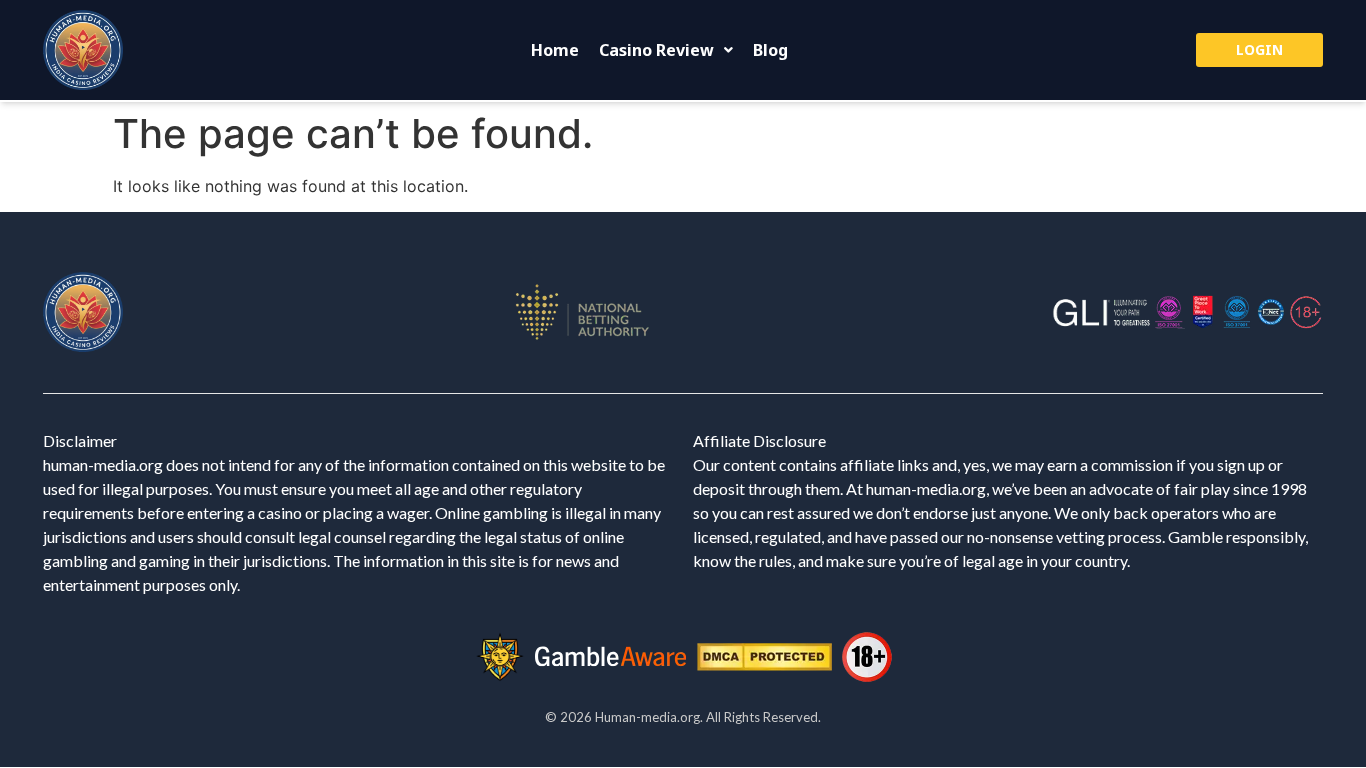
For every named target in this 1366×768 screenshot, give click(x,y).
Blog (770, 50)
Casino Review (656, 50)
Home (555, 50)
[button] (666, 50)
